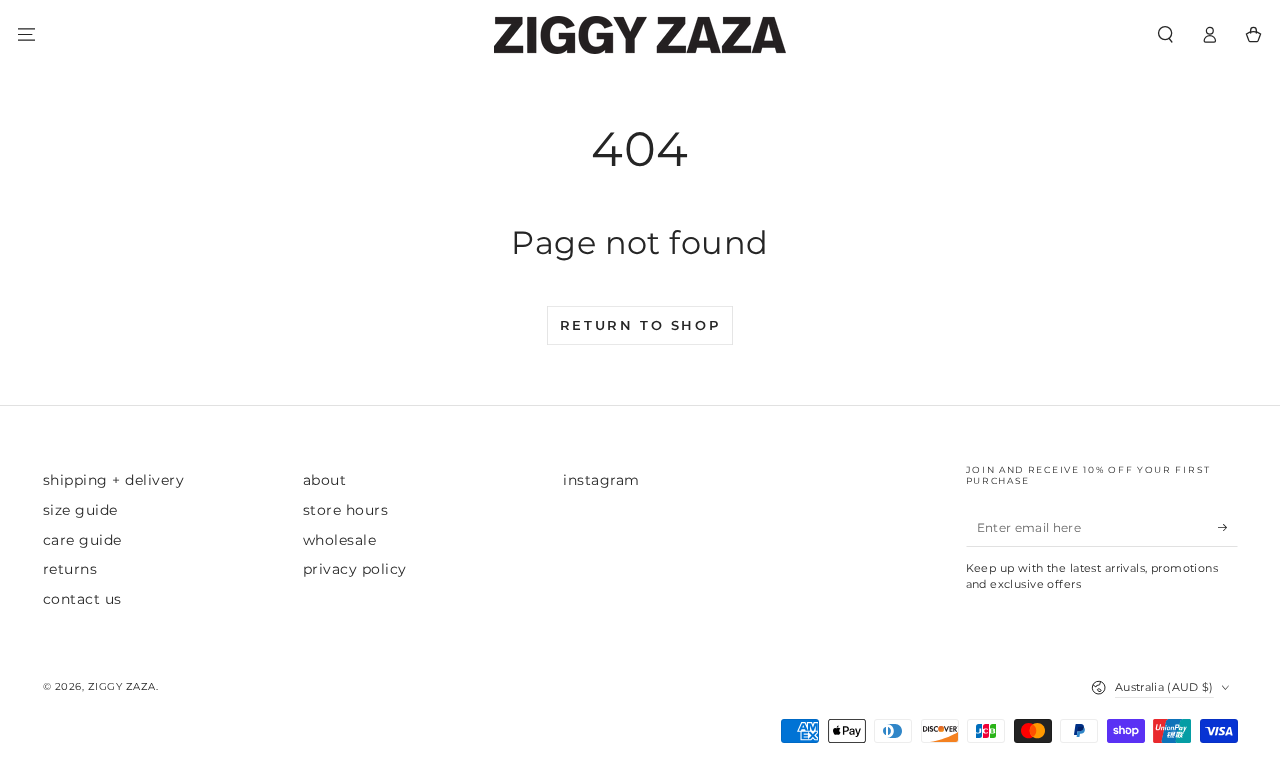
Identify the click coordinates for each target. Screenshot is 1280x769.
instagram (601, 480)
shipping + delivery (114, 480)
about (325, 480)
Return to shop (640, 325)
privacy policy (355, 569)
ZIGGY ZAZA (122, 686)
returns (70, 569)
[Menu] (26, 34)
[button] (1165, 34)
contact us (82, 599)
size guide (80, 510)
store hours (346, 510)
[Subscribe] (1228, 527)
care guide (82, 540)
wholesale (340, 540)
